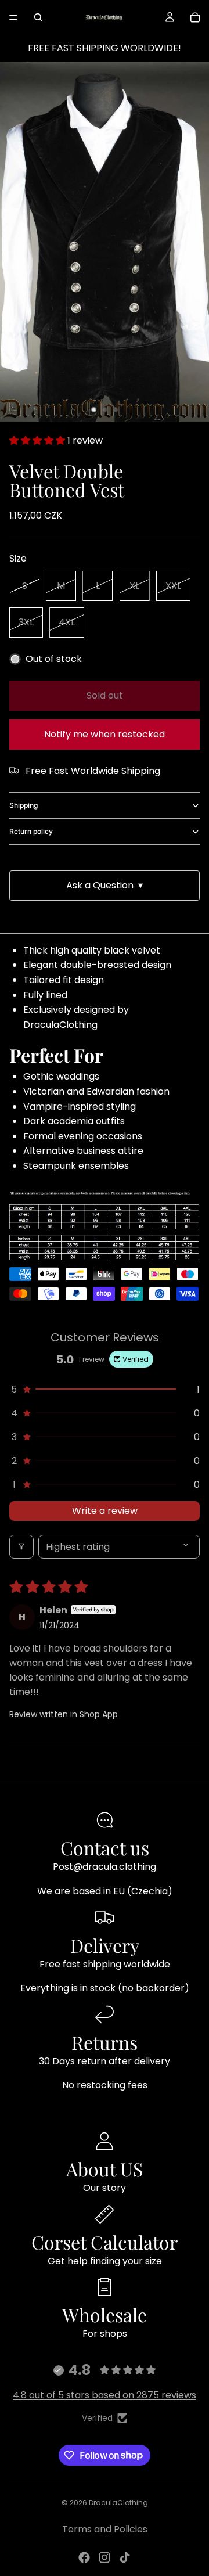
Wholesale (105, 2314)
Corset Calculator (105, 2242)
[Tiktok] (125, 2557)
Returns (105, 2042)
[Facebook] (84, 2557)
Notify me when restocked (105, 734)
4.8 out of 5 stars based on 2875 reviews (105, 2395)
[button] (38, 440)
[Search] (38, 17)
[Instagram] (105, 2557)
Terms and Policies (105, 2529)
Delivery (105, 1945)
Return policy (31, 831)
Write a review (105, 1511)
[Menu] (13, 17)
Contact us (105, 1848)
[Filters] (21, 1547)
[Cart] (195, 17)
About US (105, 2169)
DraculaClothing (118, 2503)
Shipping (24, 805)
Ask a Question (105, 885)
